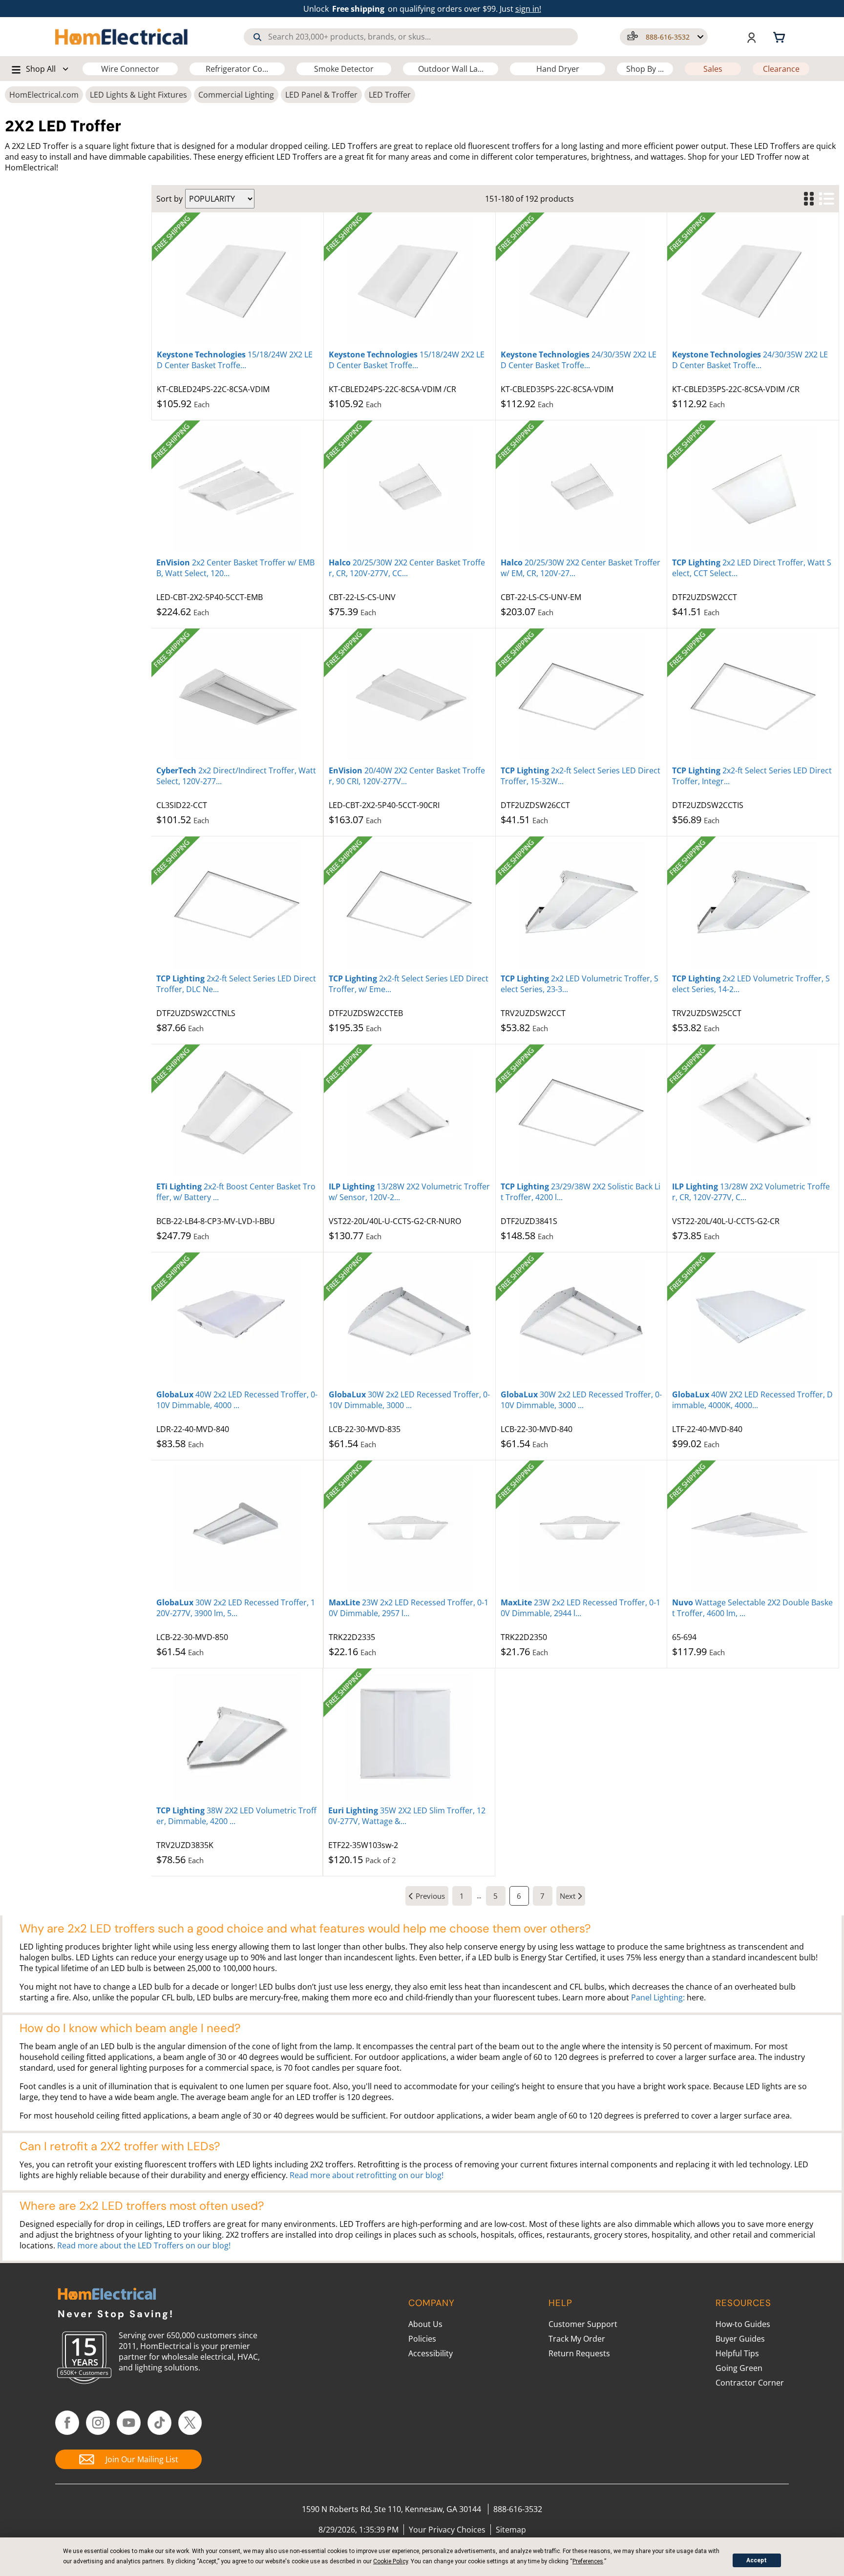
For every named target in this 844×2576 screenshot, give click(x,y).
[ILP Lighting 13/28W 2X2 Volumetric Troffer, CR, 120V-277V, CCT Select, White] (753, 1113)
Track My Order (577, 2339)
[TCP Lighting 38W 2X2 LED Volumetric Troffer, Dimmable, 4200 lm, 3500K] (237, 1737)
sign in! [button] (528, 9)
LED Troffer (390, 95)
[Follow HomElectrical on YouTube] (129, 2423)
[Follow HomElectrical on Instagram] (98, 2423)
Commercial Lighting (236, 95)
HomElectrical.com (44, 95)
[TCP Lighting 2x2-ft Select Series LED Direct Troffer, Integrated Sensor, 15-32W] (753, 697)
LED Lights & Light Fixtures (138, 95)
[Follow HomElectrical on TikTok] (159, 2423)
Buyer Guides (740, 2339)
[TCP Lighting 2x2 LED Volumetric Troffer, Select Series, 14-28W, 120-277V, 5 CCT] (753, 905)
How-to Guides (743, 2324)
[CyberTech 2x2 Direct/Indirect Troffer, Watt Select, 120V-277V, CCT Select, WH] (237, 697)
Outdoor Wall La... (451, 69)
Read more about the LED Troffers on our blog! (144, 2245)
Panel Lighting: (658, 1997)
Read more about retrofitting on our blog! (367, 2175)
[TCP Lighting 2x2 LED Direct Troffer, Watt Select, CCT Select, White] (753, 489)
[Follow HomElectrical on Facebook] (67, 2423)
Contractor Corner (750, 2383)
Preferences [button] (588, 2561)
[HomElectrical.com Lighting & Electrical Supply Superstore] (107, 2295)
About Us (425, 2324)
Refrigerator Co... (237, 69)
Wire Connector (130, 69)
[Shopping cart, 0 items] (781, 37)
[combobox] (411, 37)
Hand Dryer (558, 69)
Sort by (169, 199)
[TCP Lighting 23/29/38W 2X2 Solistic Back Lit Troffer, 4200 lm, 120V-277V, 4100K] (581, 1113)
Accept (757, 2560)
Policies (422, 2339)
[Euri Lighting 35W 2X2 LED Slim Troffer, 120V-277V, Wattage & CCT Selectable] (409, 1737)
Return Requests (579, 2353)
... (479, 1896)
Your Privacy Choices (447, 2530)
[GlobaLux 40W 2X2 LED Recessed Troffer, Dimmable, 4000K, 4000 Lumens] (753, 1321)
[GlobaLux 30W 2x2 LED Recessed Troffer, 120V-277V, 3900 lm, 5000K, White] (237, 1529)
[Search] (257, 37)
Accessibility (431, 2353)
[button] (664, 37)
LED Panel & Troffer (321, 95)
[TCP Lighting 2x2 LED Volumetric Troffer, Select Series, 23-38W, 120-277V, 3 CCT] (581, 905)
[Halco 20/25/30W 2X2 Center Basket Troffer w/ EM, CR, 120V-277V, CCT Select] (581, 489)
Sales (713, 69)
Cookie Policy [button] (390, 2561)
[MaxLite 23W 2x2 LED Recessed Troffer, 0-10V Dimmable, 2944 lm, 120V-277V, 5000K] (581, 1529)
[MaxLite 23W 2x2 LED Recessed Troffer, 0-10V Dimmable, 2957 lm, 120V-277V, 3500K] (410, 1529)
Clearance (781, 69)
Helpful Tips (737, 2353)
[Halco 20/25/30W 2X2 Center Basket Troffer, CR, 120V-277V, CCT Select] (410, 489)
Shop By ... (645, 69)
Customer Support (583, 2324)
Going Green (739, 2368)
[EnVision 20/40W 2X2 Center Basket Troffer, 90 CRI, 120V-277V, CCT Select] (410, 697)
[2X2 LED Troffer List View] (826, 199)
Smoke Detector (344, 69)
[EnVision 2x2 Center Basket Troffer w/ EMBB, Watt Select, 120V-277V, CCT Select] (237, 489)
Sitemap (511, 2530)
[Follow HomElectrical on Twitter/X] (190, 2423)
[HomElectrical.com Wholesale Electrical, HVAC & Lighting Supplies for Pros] (122, 37)
